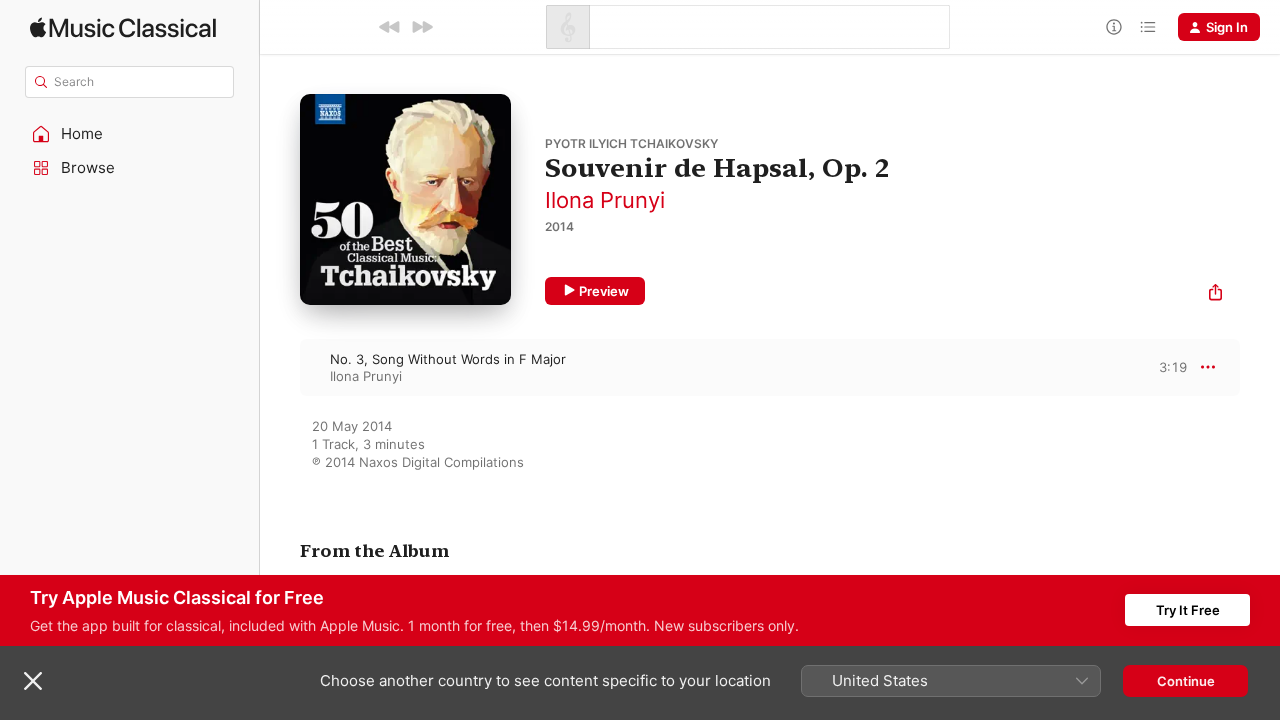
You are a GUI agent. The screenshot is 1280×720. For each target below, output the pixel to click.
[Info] (1114, 27)
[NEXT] (422, 27)
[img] (123, 27)
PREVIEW (1165, 367)
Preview (604, 291)
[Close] (33, 681)
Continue (1186, 681)
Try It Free (1188, 610)
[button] (130, 134)
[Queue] (1148, 27)
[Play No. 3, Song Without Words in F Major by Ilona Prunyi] (280, 367)
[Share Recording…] (1215, 294)
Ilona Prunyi (605, 200)
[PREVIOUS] (390, 27)
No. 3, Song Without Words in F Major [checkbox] (448, 359)
